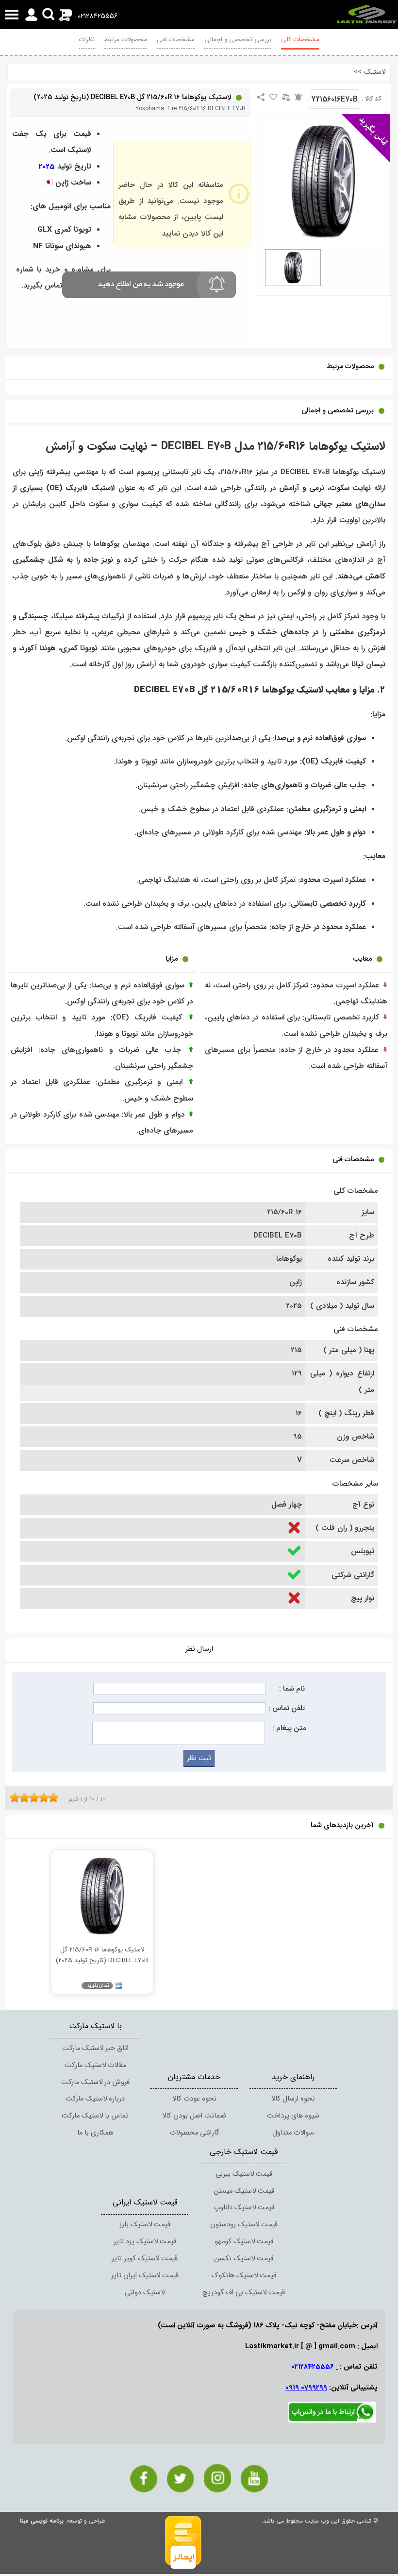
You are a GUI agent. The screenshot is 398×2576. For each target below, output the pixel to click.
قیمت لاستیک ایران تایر (145, 2276)
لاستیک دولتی (145, 2293)
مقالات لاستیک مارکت (95, 2065)
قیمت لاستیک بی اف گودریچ (244, 2293)
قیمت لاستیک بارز (145, 2225)
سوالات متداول (293, 2133)
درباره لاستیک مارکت (95, 2099)
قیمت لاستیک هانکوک (244, 2276)
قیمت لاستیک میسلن (244, 2191)
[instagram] (217, 2478)
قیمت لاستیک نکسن (244, 2259)
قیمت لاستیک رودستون (244, 2225)
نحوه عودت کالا (194, 2099)
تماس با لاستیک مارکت (95, 2116)
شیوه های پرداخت (293, 2116)
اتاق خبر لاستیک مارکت (95, 2048)
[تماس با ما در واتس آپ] (332, 2421)
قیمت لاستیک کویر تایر (145, 2259)
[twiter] (181, 2479)
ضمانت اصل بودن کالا (194, 2116)
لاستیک (375, 72)
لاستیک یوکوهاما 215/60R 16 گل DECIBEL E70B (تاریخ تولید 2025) (132, 97)
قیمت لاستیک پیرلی (244, 2174)
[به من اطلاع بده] (298, 97)
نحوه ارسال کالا (293, 2099)
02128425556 (98, 16)
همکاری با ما (95, 2133)
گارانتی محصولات (194, 2133)
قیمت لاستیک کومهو (244, 2242)
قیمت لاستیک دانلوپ (244, 2208)
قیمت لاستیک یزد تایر (145, 2242)
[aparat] (254, 2479)
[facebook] (144, 2479)
